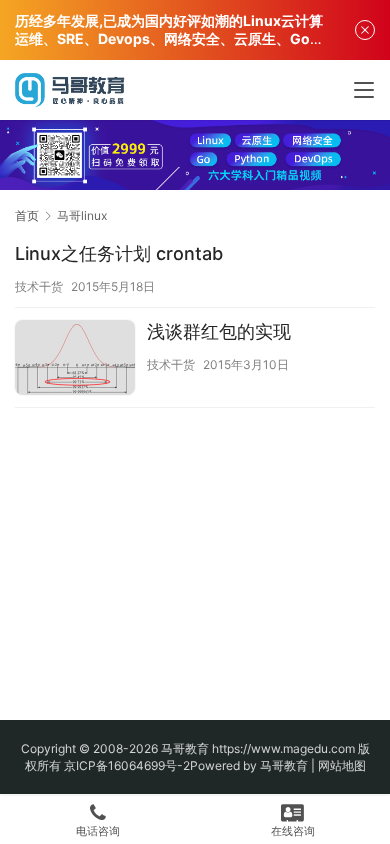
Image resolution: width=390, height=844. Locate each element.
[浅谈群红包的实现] (75, 360)
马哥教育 (185, 748)
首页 (27, 215)
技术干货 (39, 286)
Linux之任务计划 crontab (119, 253)
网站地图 (342, 765)
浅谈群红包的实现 (219, 331)
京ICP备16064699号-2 (127, 765)
